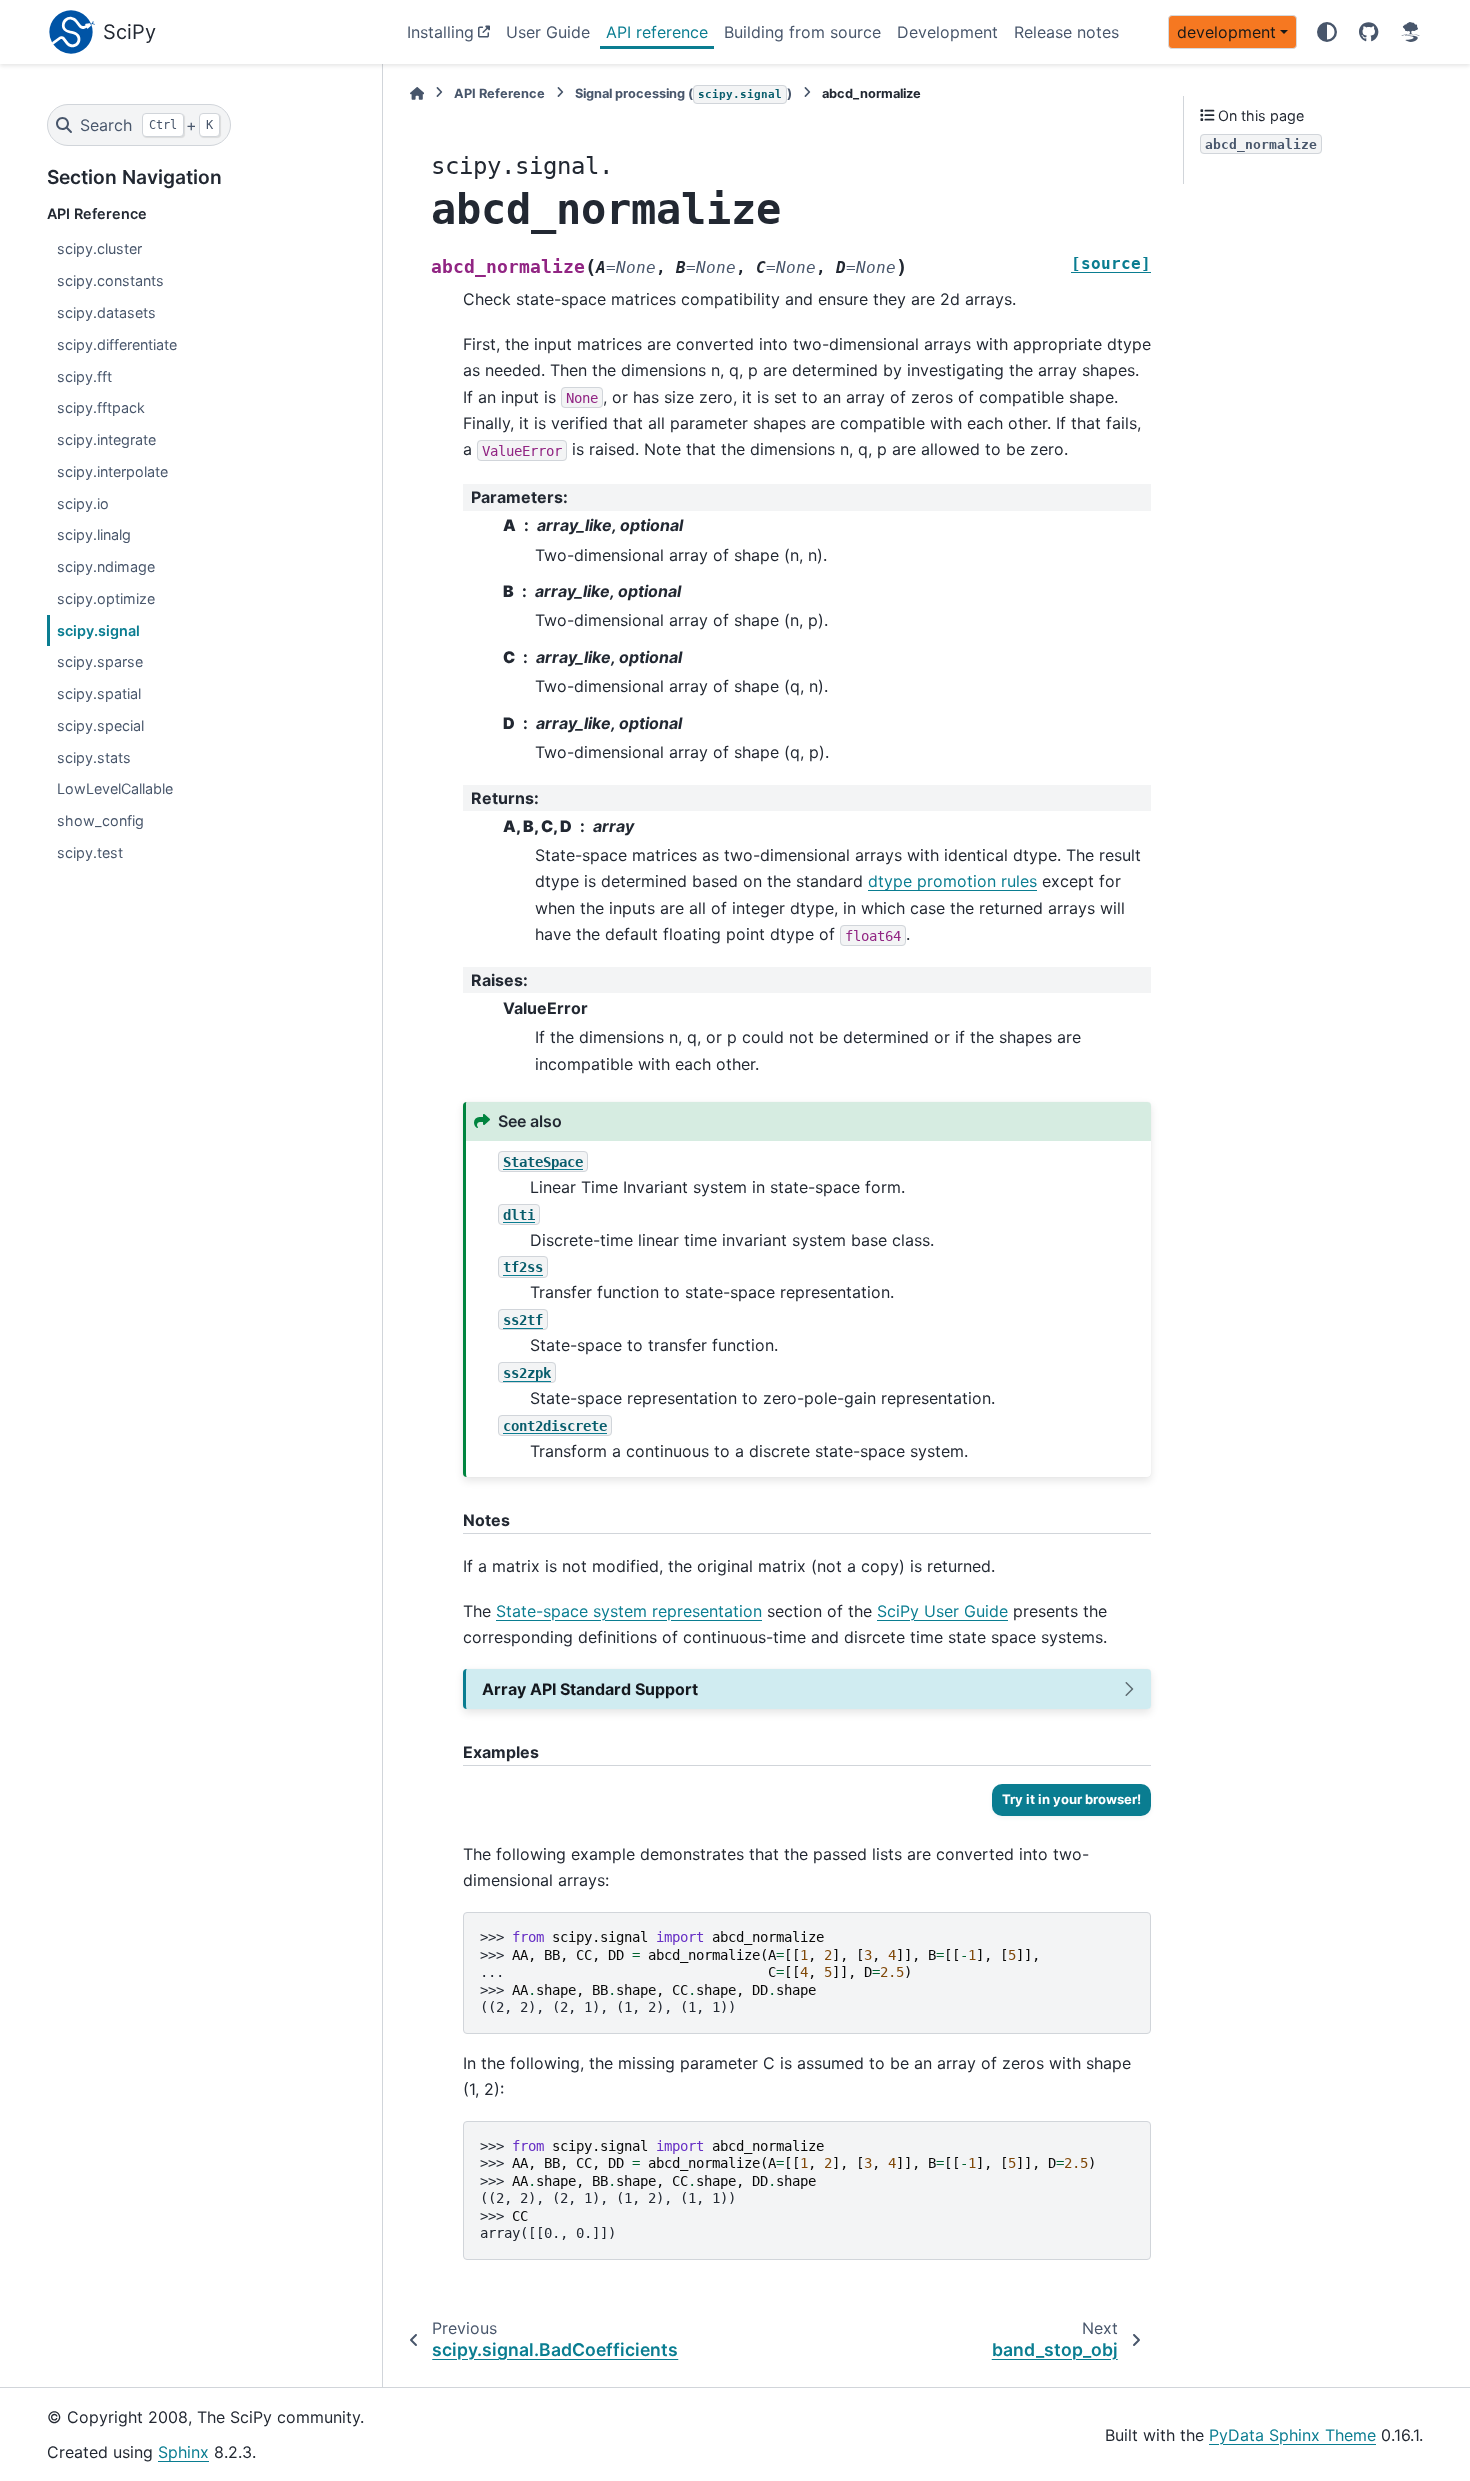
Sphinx (183, 2452)
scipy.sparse (100, 661)
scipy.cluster (99, 248)
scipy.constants (110, 280)
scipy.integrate (106, 439)
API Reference (499, 93)
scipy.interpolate (112, 471)
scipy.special (100, 725)
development (1226, 32)
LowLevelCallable (115, 788)
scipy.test (90, 852)
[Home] (417, 93)
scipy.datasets (106, 312)
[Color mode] (1327, 32)
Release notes (1066, 32)
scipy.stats (94, 757)
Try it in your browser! (1071, 1799)
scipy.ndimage (106, 566)
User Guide (548, 32)
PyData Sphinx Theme (1292, 2435)
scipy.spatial (99, 693)
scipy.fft (84, 376)
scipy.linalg (94, 534)
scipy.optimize (106, 598)
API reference (657, 32)
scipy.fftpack (101, 407)
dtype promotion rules (952, 881)
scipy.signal (98, 630)
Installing (440, 32)
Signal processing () (683, 93)
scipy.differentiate (117, 344)
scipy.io (83, 503)
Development (947, 32)
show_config (100, 820)
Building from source (802, 32)
